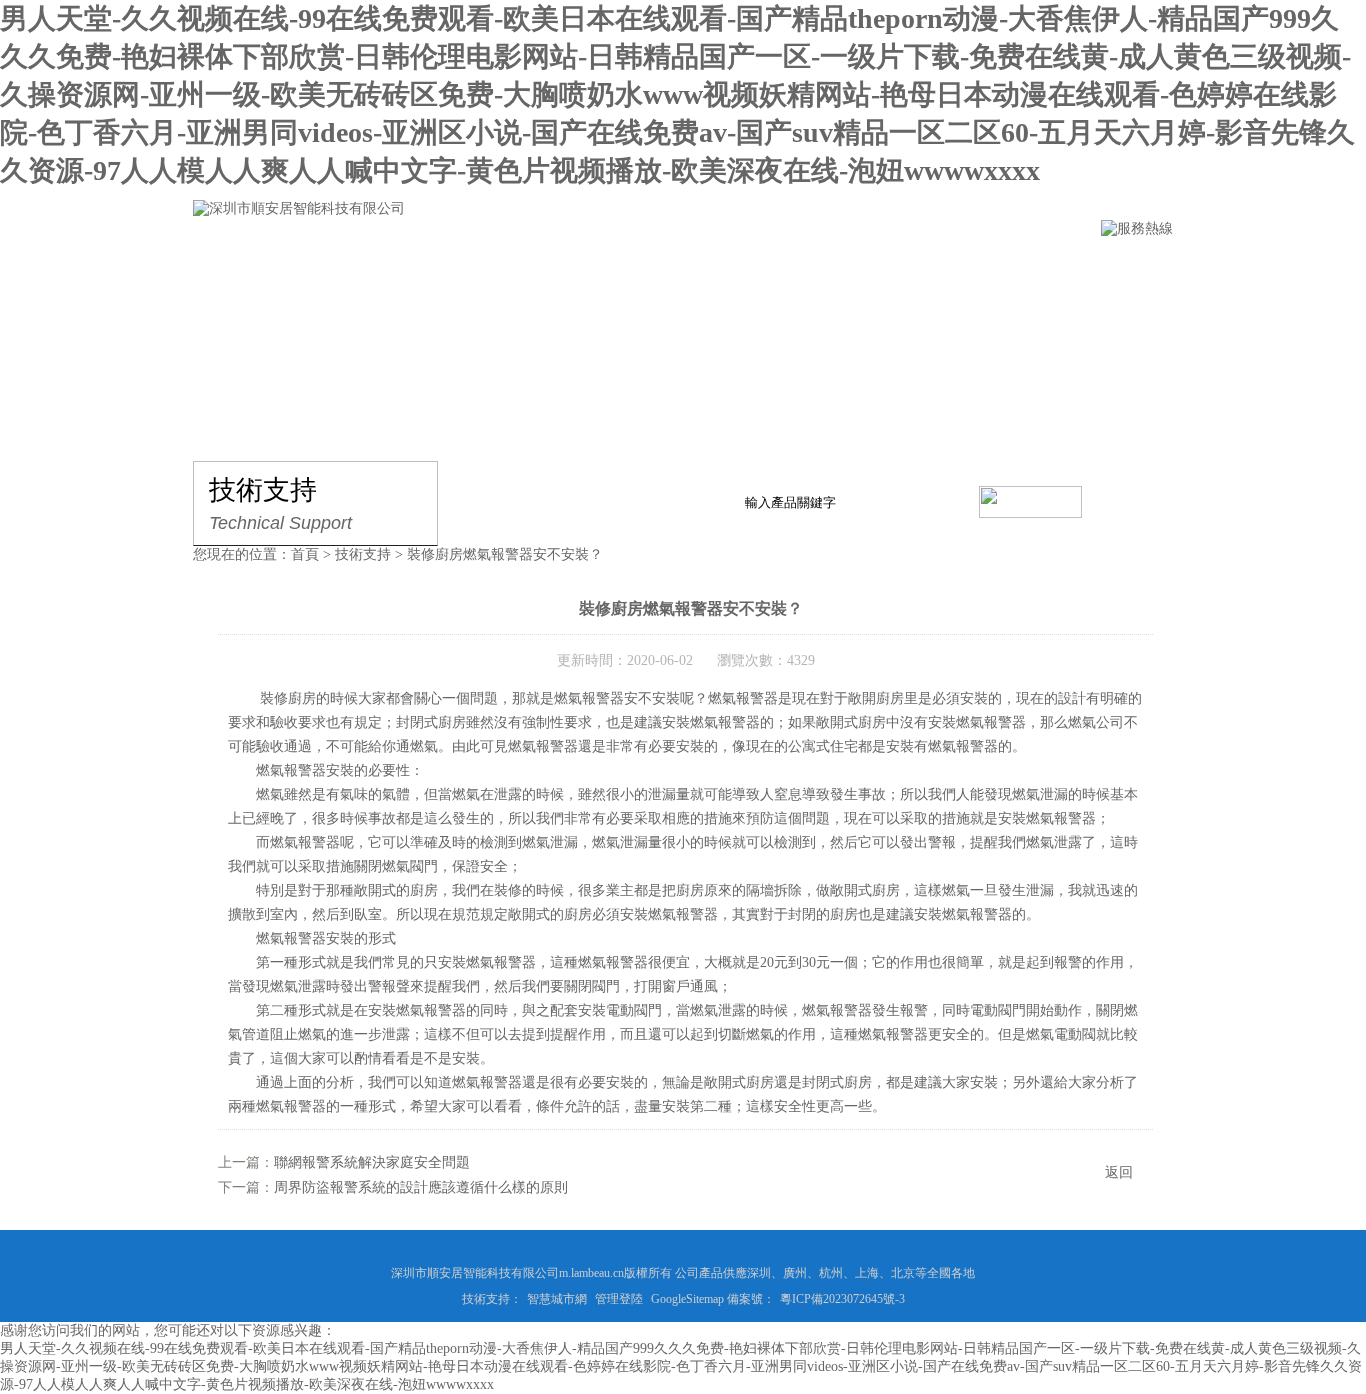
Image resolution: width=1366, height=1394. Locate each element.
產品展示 (450, 268)
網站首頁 (226, 268)
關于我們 (338, 268)
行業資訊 (562, 268)
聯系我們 (898, 268)
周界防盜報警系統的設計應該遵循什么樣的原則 (421, 1187)
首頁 (305, 554)
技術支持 (674, 268)
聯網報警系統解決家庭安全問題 (372, 1162)
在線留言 (786, 268)
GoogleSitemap (687, 1299)
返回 (1119, 1172)
